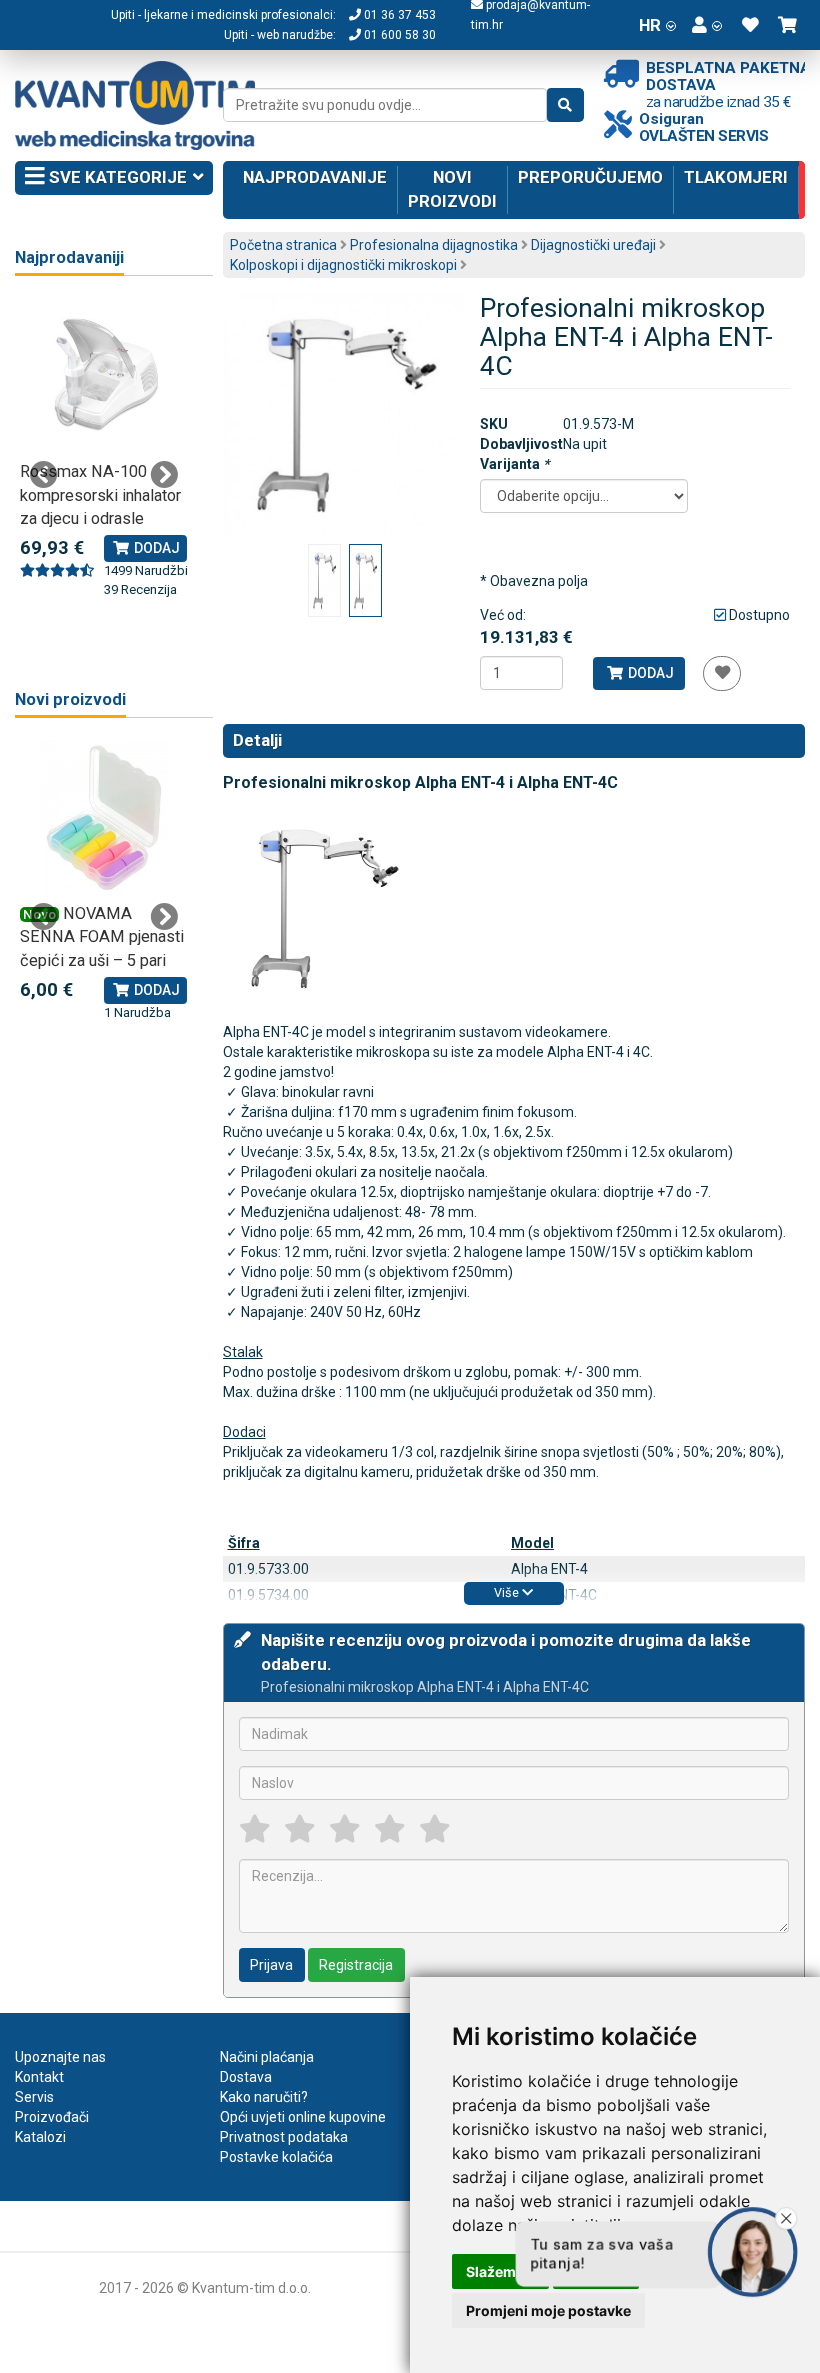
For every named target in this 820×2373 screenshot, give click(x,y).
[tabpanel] (104, 449)
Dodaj (649, 673)
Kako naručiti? (264, 2097)
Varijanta (514, 464)
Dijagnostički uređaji (593, 245)
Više (508, 1592)
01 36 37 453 (398, 15)
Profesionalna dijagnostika (434, 245)
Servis (34, 2097)
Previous (44, 475)
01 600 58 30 (398, 35)
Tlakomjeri (736, 177)
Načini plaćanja (267, 2057)
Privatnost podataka (284, 2137)
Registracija (356, 1965)
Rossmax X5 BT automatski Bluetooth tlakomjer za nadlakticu (100, 495)
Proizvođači (52, 2117)
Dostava (246, 2077)
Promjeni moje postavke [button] (548, 2310)
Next (164, 475)
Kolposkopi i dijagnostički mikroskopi (343, 265)
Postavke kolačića (276, 2157)
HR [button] (650, 25)
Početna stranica (283, 245)
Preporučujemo (590, 177)
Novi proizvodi (452, 189)
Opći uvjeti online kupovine (303, 2117)
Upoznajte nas (60, 2057)
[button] (707, 25)
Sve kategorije (116, 177)
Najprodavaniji (69, 257)
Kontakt (39, 2077)
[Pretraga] (565, 105)
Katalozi (40, 2137)
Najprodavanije (315, 177)
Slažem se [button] (500, 2271)
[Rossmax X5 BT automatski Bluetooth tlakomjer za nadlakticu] (104, 376)
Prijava (271, 1965)
